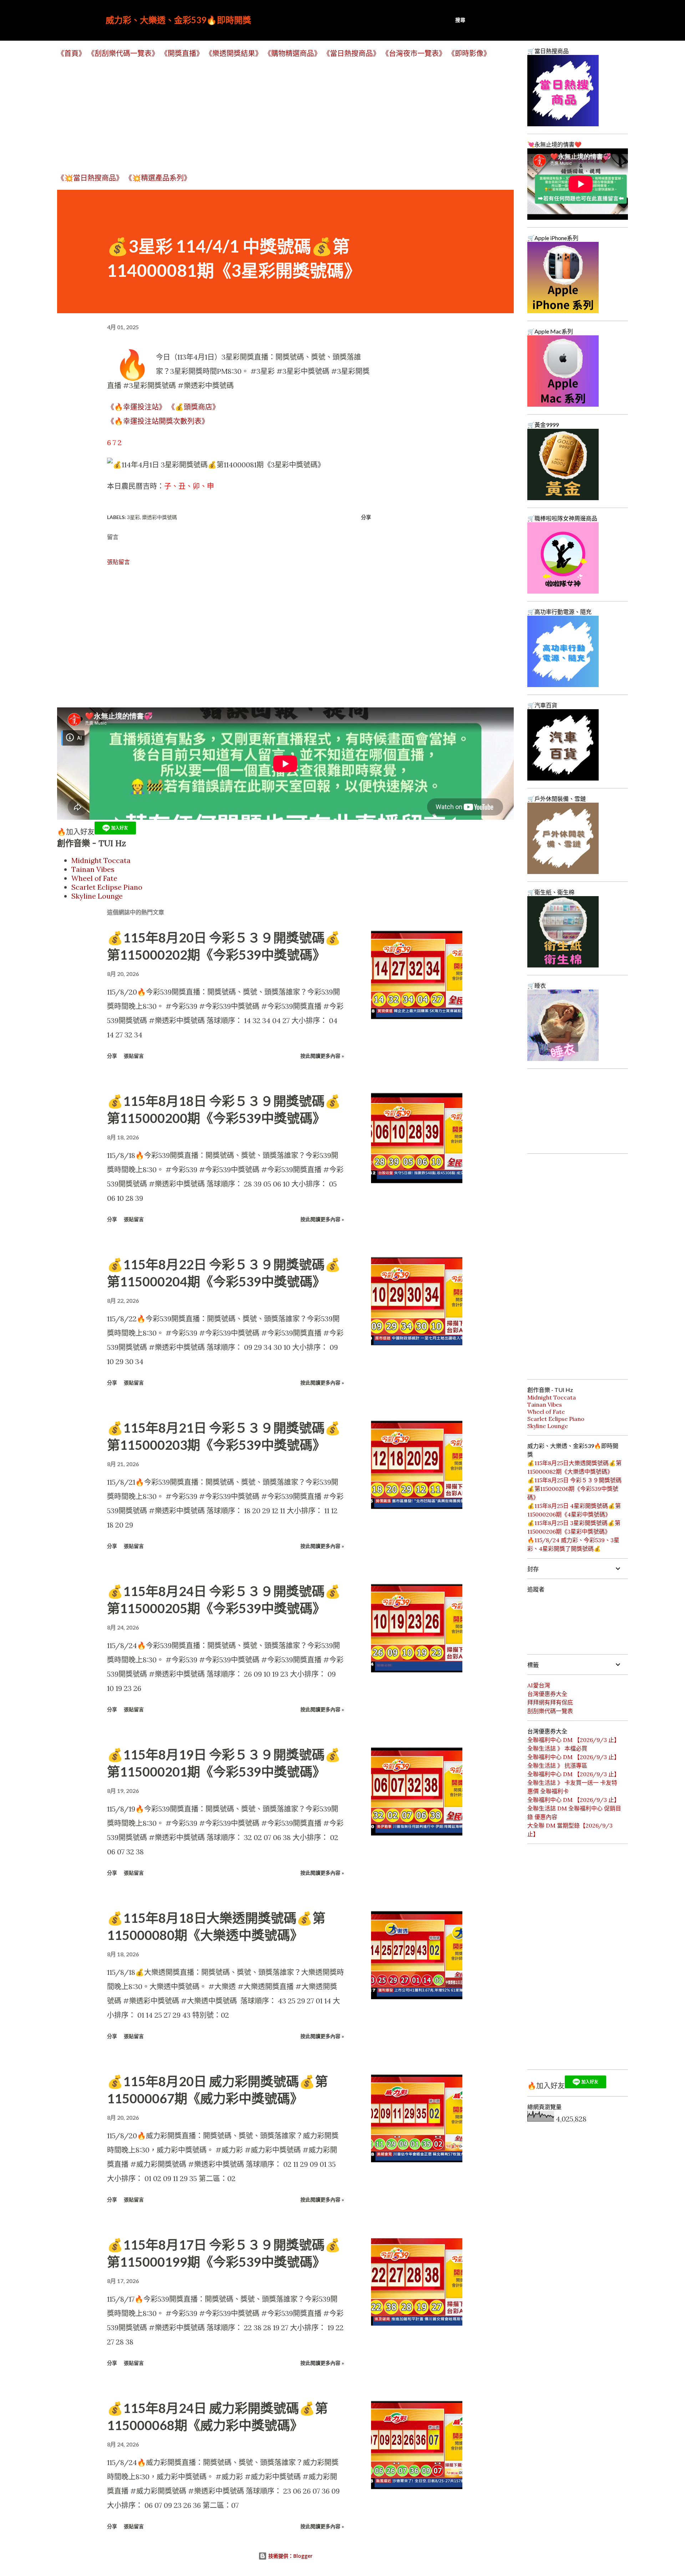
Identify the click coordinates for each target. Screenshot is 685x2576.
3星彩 (133, 517)
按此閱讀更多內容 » (322, 1056)
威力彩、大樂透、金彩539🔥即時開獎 (178, 20)
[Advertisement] (271, 115)
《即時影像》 (469, 53)
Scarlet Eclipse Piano (107, 887)
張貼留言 (118, 562)
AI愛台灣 (539, 1685)
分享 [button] (366, 517)
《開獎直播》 (182, 53)
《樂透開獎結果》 (234, 53)
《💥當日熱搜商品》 (90, 178)
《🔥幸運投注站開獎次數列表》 (158, 421)
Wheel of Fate (94, 878)
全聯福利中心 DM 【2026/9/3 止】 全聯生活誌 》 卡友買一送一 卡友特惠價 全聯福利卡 (574, 1783)
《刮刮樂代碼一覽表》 (123, 53)
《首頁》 (71, 53)
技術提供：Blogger (290, 2556)
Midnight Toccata (101, 860)
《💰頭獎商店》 (194, 407)
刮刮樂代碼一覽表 (550, 1711)
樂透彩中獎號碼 (159, 517)
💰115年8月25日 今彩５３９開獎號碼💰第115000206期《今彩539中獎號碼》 (574, 1489)
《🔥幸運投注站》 (136, 407)
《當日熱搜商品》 (351, 53)
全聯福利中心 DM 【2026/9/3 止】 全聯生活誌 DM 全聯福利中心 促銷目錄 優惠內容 (574, 1808)
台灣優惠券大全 (547, 1694)
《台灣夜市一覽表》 (414, 53)
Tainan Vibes (93, 869)
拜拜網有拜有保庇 (550, 1702)
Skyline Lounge (97, 896)
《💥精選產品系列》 (158, 178)
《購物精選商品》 (293, 53)
